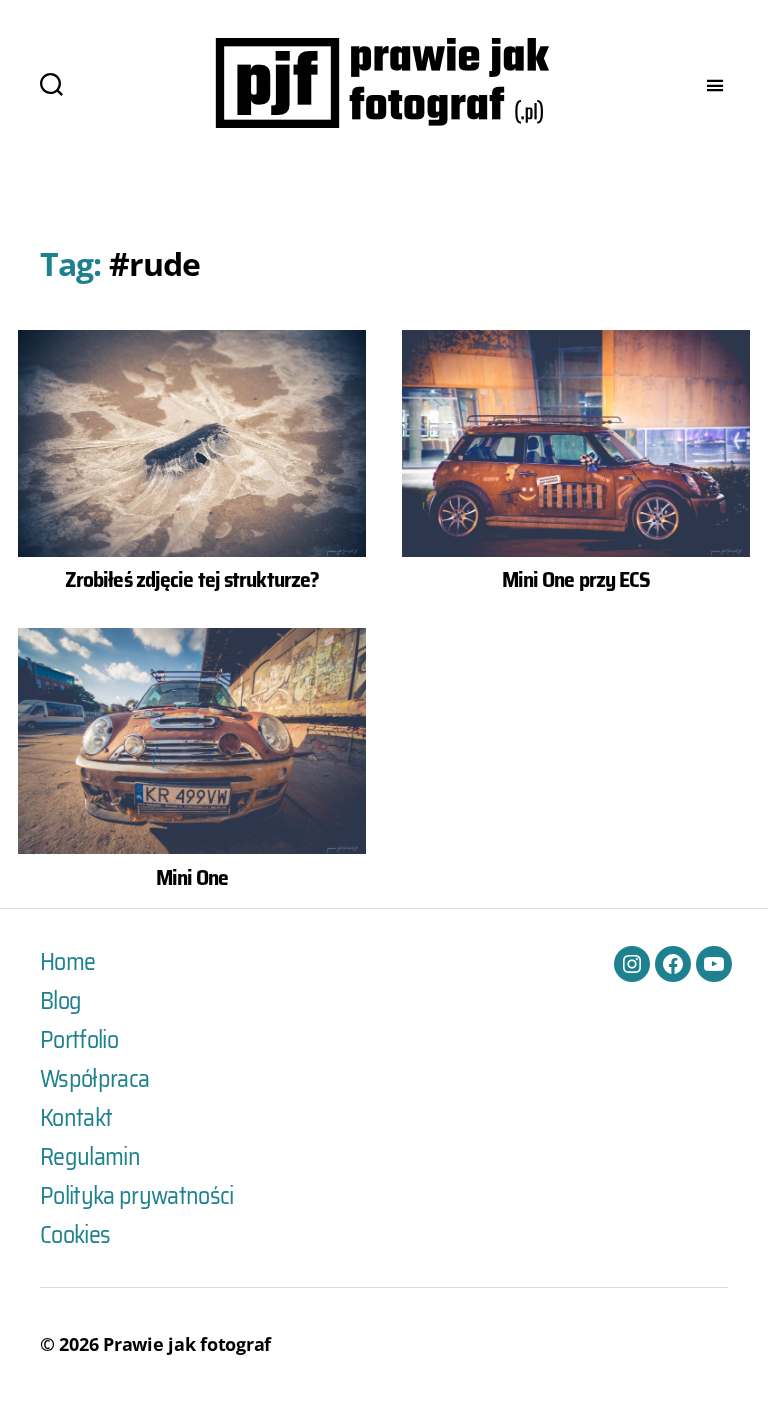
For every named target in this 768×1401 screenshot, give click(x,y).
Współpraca (94, 1079)
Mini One (192, 877)
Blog (60, 1001)
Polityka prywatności (137, 1196)
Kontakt (76, 1118)
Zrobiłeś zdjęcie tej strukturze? (192, 579)
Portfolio (79, 1040)
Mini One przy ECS (576, 579)
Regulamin (90, 1157)
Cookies (75, 1235)
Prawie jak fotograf (187, 1344)
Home (67, 962)
